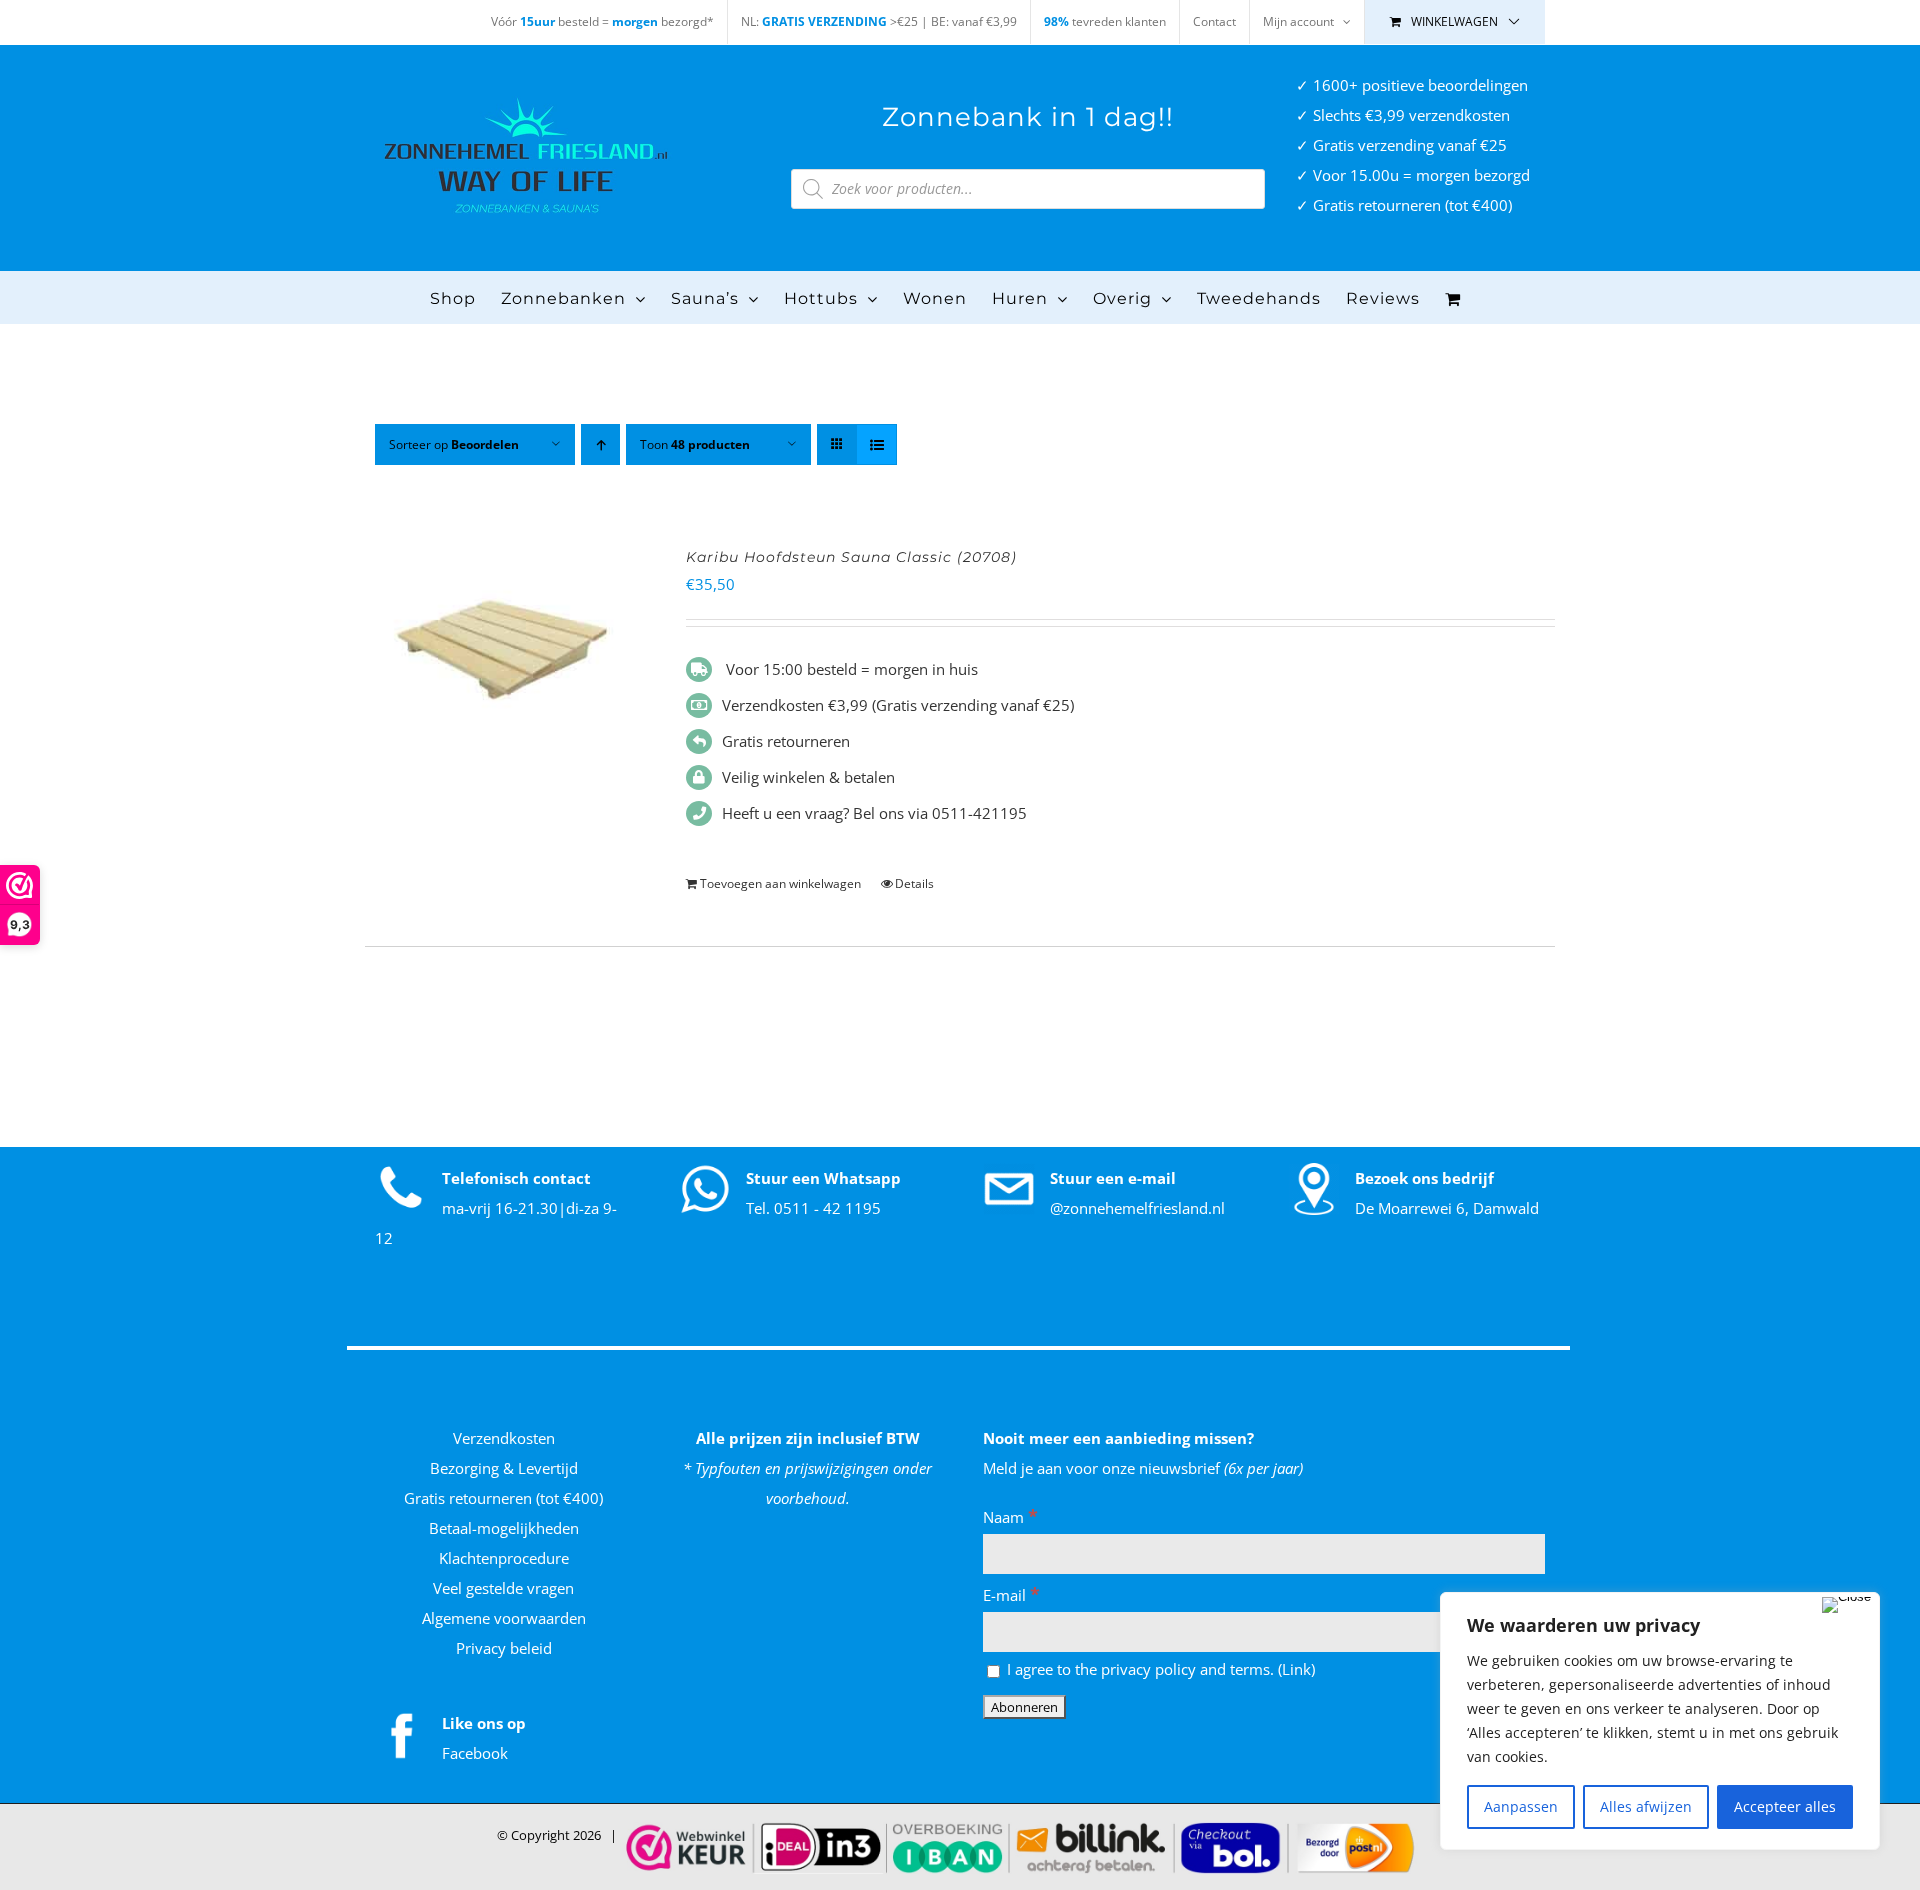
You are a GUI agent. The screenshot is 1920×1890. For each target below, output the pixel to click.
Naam (1010, 1517)
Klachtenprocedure (504, 1558)
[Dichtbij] (1846, 1605)
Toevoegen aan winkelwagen (780, 883)
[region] (1660, 1721)
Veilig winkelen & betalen (808, 777)
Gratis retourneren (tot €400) (503, 1498)
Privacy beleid (504, 1648)
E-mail (1011, 1595)
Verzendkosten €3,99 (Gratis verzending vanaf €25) (898, 705)
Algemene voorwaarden (504, 1618)
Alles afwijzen (1646, 1806)
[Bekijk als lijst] (876, 444)
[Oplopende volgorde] (600, 444)
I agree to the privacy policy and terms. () (1159, 1669)
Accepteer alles (1785, 1806)
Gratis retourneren (786, 741)
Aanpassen (1521, 1806)
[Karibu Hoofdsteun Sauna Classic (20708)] (502, 649)
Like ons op (484, 1723)
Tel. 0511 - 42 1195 (813, 1208)
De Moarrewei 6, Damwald (1447, 1208)
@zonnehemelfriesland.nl (1137, 1208)
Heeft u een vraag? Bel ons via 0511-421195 (874, 813)
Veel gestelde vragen (503, 1588)
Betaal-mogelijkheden (504, 1528)
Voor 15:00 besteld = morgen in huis (850, 669)
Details (914, 883)
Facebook (475, 1753)
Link (1296, 1669)
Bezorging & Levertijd (504, 1468)
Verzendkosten (504, 1438)
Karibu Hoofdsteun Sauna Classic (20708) (851, 557)
